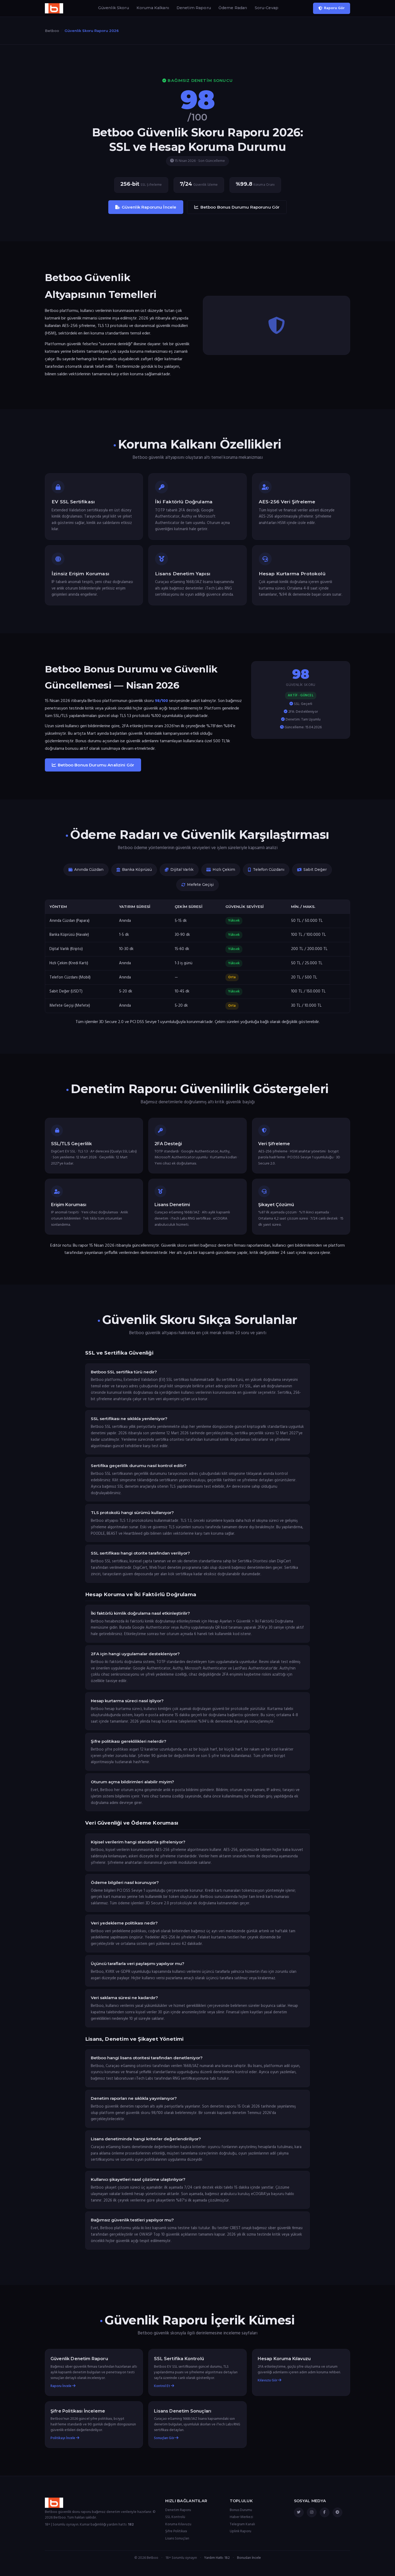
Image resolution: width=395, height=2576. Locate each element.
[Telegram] (337, 2512)
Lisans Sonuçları (177, 2539)
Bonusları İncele (249, 2558)
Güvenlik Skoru (114, 8)
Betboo (52, 31)
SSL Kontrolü (175, 2517)
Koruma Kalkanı (153, 8)
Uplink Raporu (240, 2531)
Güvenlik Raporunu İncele (149, 207)
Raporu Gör (334, 8)
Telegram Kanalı (242, 2524)
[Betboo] (54, 8)
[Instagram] (312, 2512)
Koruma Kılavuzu (178, 2524)
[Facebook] (325, 2512)
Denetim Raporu (194, 8)
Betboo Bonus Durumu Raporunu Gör (240, 207)
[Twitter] (299, 2512)
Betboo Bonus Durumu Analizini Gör (96, 765)
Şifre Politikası (176, 2531)
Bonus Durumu (241, 2510)
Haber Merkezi (241, 2517)
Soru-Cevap (267, 8)
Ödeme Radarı (233, 8)
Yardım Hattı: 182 (217, 2558)
